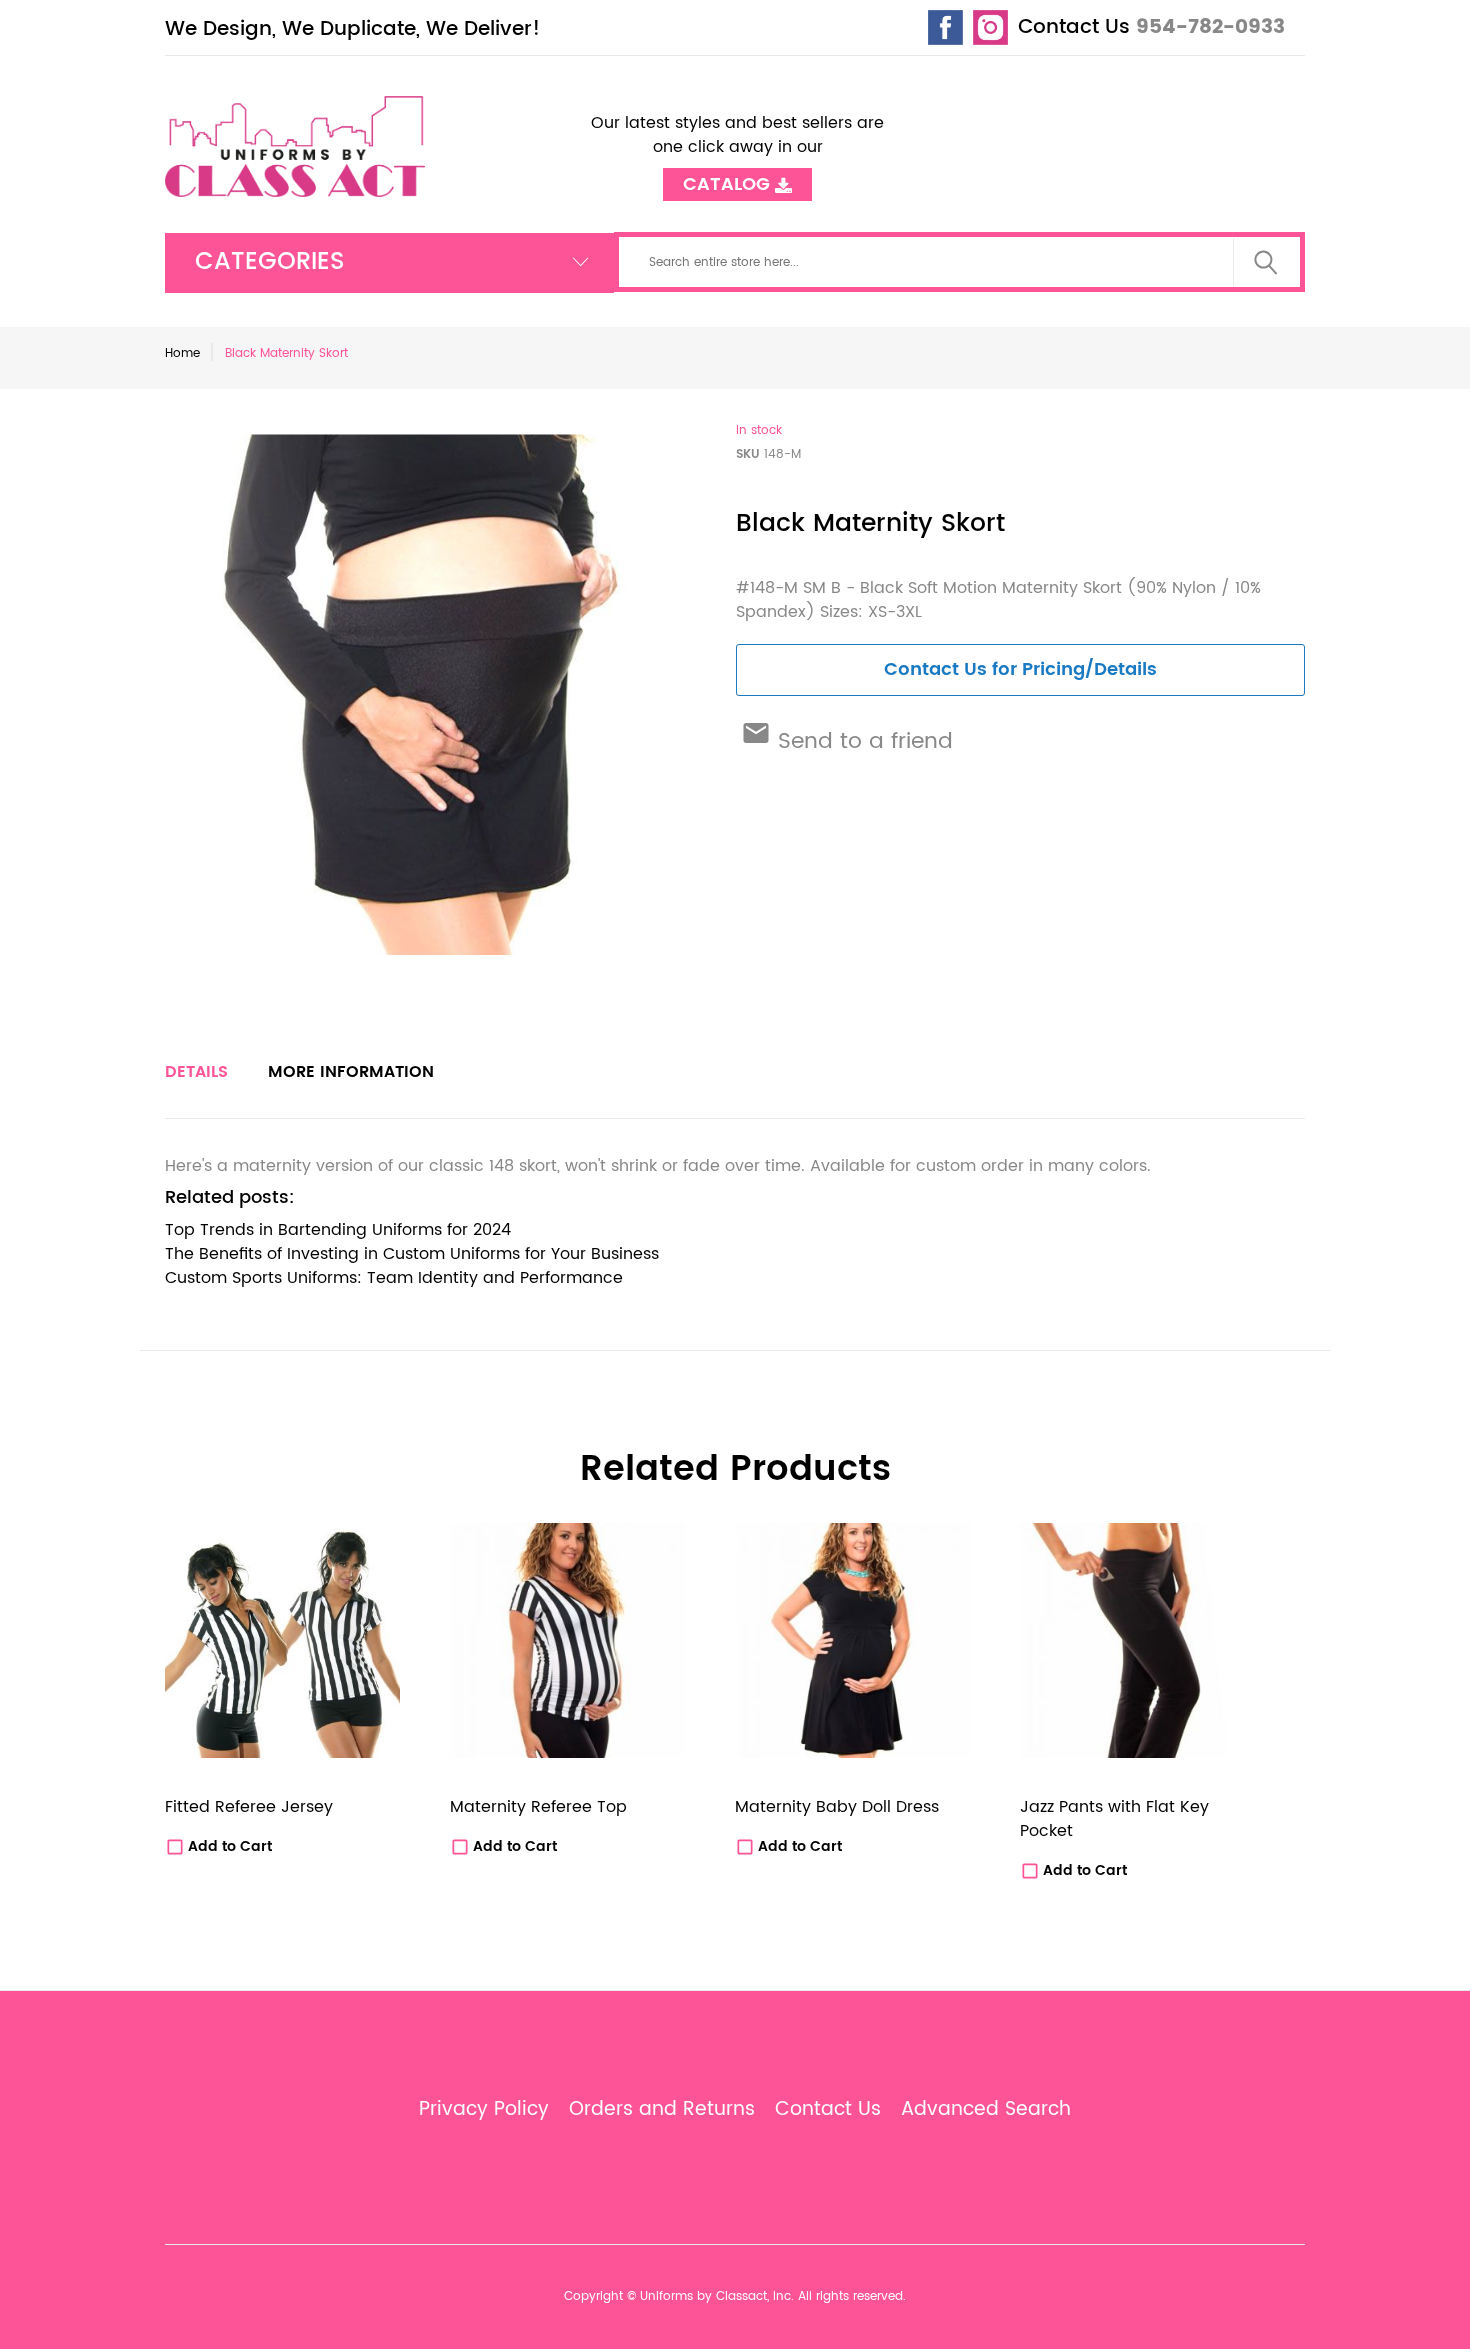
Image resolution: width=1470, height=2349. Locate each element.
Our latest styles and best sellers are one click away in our (737, 147)
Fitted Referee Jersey (249, 1807)
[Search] (1266, 262)
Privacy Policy (484, 2110)
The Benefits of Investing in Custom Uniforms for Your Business (412, 1254)
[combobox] (959, 262)
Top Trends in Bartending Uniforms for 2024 (338, 1230)
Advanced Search (986, 2110)
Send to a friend (862, 741)
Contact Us (1074, 27)
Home (182, 353)
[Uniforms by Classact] (297, 146)
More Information (351, 1072)
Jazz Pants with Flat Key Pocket (1114, 1819)
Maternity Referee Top (538, 1807)
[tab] (196, 1072)
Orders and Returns (662, 2110)
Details (196, 1072)
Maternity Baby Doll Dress (837, 1807)
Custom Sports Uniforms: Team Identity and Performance (394, 1278)
